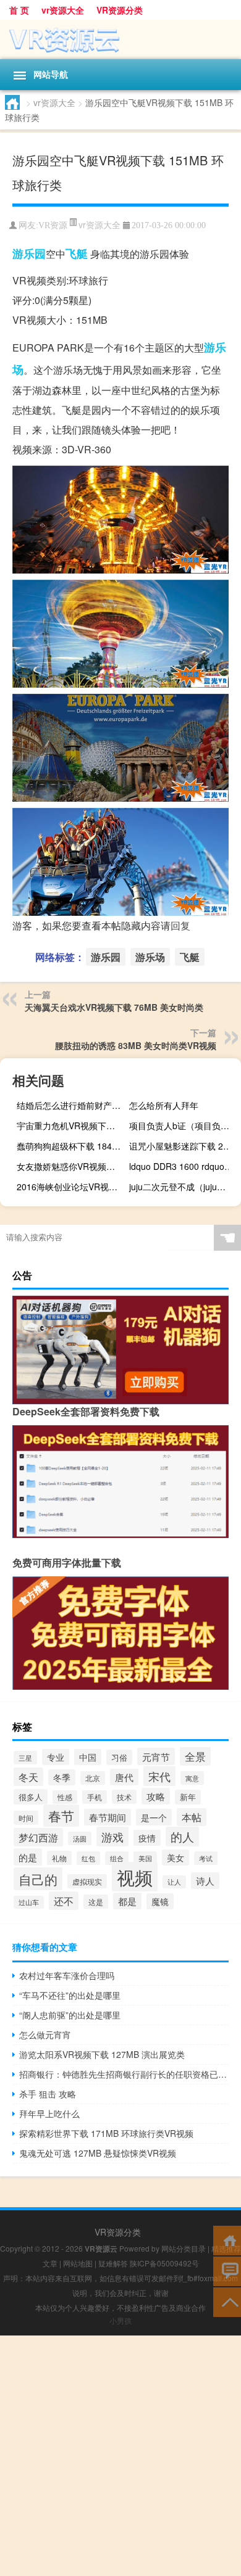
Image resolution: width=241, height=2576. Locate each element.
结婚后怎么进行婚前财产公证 (71, 1105)
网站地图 (78, 2263)
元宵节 (156, 1756)
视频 (135, 1877)
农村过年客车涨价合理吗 (67, 1975)
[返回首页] (227, 2240)
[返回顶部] (227, 2301)
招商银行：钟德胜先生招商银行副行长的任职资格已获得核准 (124, 2074)
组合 (117, 1858)
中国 (88, 1757)
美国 (145, 1858)
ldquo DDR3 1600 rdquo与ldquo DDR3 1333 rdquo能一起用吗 (184, 1166)
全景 (195, 1756)
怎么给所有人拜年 (164, 1105)
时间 (26, 1818)
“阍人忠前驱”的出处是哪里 (70, 2015)
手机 (95, 1797)
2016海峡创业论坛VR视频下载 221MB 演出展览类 (71, 1187)
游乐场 (150, 957)
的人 (182, 1837)
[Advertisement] (120, 2456)
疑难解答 (113, 2263)
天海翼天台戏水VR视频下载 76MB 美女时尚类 (114, 1007)
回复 (180, 925)
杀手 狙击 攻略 (48, 2094)
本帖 (192, 1817)
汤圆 (80, 1838)
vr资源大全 (63, 10)
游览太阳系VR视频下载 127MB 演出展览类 (102, 2054)
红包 (88, 1858)
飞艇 (77, 253)
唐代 (124, 1777)
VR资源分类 (120, 10)
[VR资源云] (120, 39)
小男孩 (120, 2320)
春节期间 (108, 1817)
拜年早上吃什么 (49, 2113)
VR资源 (53, 225)
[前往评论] (227, 2270)
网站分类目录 (184, 2248)
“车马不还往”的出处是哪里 (70, 1995)
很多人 (31, 1797)
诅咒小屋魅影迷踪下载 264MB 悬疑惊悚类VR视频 (184, 1146)
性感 (65, 1797)
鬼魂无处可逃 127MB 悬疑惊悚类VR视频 (98, 2153)
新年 (188, 1797)
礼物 (59, 1858)
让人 (174, 1882)
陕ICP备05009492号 (164, 2263)
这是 (96, 1902)
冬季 (62, 1777)
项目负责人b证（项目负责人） (184, 1125)
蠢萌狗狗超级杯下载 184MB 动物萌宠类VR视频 (71, 1146)
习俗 (119, 1757)
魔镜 (160, 1901)
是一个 (154, 1817)
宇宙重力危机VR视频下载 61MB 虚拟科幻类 (71, 1125)
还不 (64, 1901)
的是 (28, 1857)
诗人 (205, 1881)
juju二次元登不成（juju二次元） (184, 1187)
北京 (93, 1778)
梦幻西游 (38, 1837)
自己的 (38, 1879)
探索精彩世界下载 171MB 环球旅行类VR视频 (106, 2133)
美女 (175, 1858)
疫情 (147, 1838)
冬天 (28, 1777)
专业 (56, 1757)
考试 (206, 1858)
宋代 (159, 1776)
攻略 (156, 1796)
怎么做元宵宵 (45, 2035)
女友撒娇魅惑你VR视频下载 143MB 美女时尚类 (71, 1166)
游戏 (112, 1837)
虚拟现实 (87, 1881)
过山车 (29, 1902)
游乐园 (29, 253)
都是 (127, 1901)
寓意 (192, 1778)
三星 (25, 1758)
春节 (61, 1816)
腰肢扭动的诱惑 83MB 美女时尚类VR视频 (136, 1045)
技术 (124, 1797)
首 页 (19, 10)
